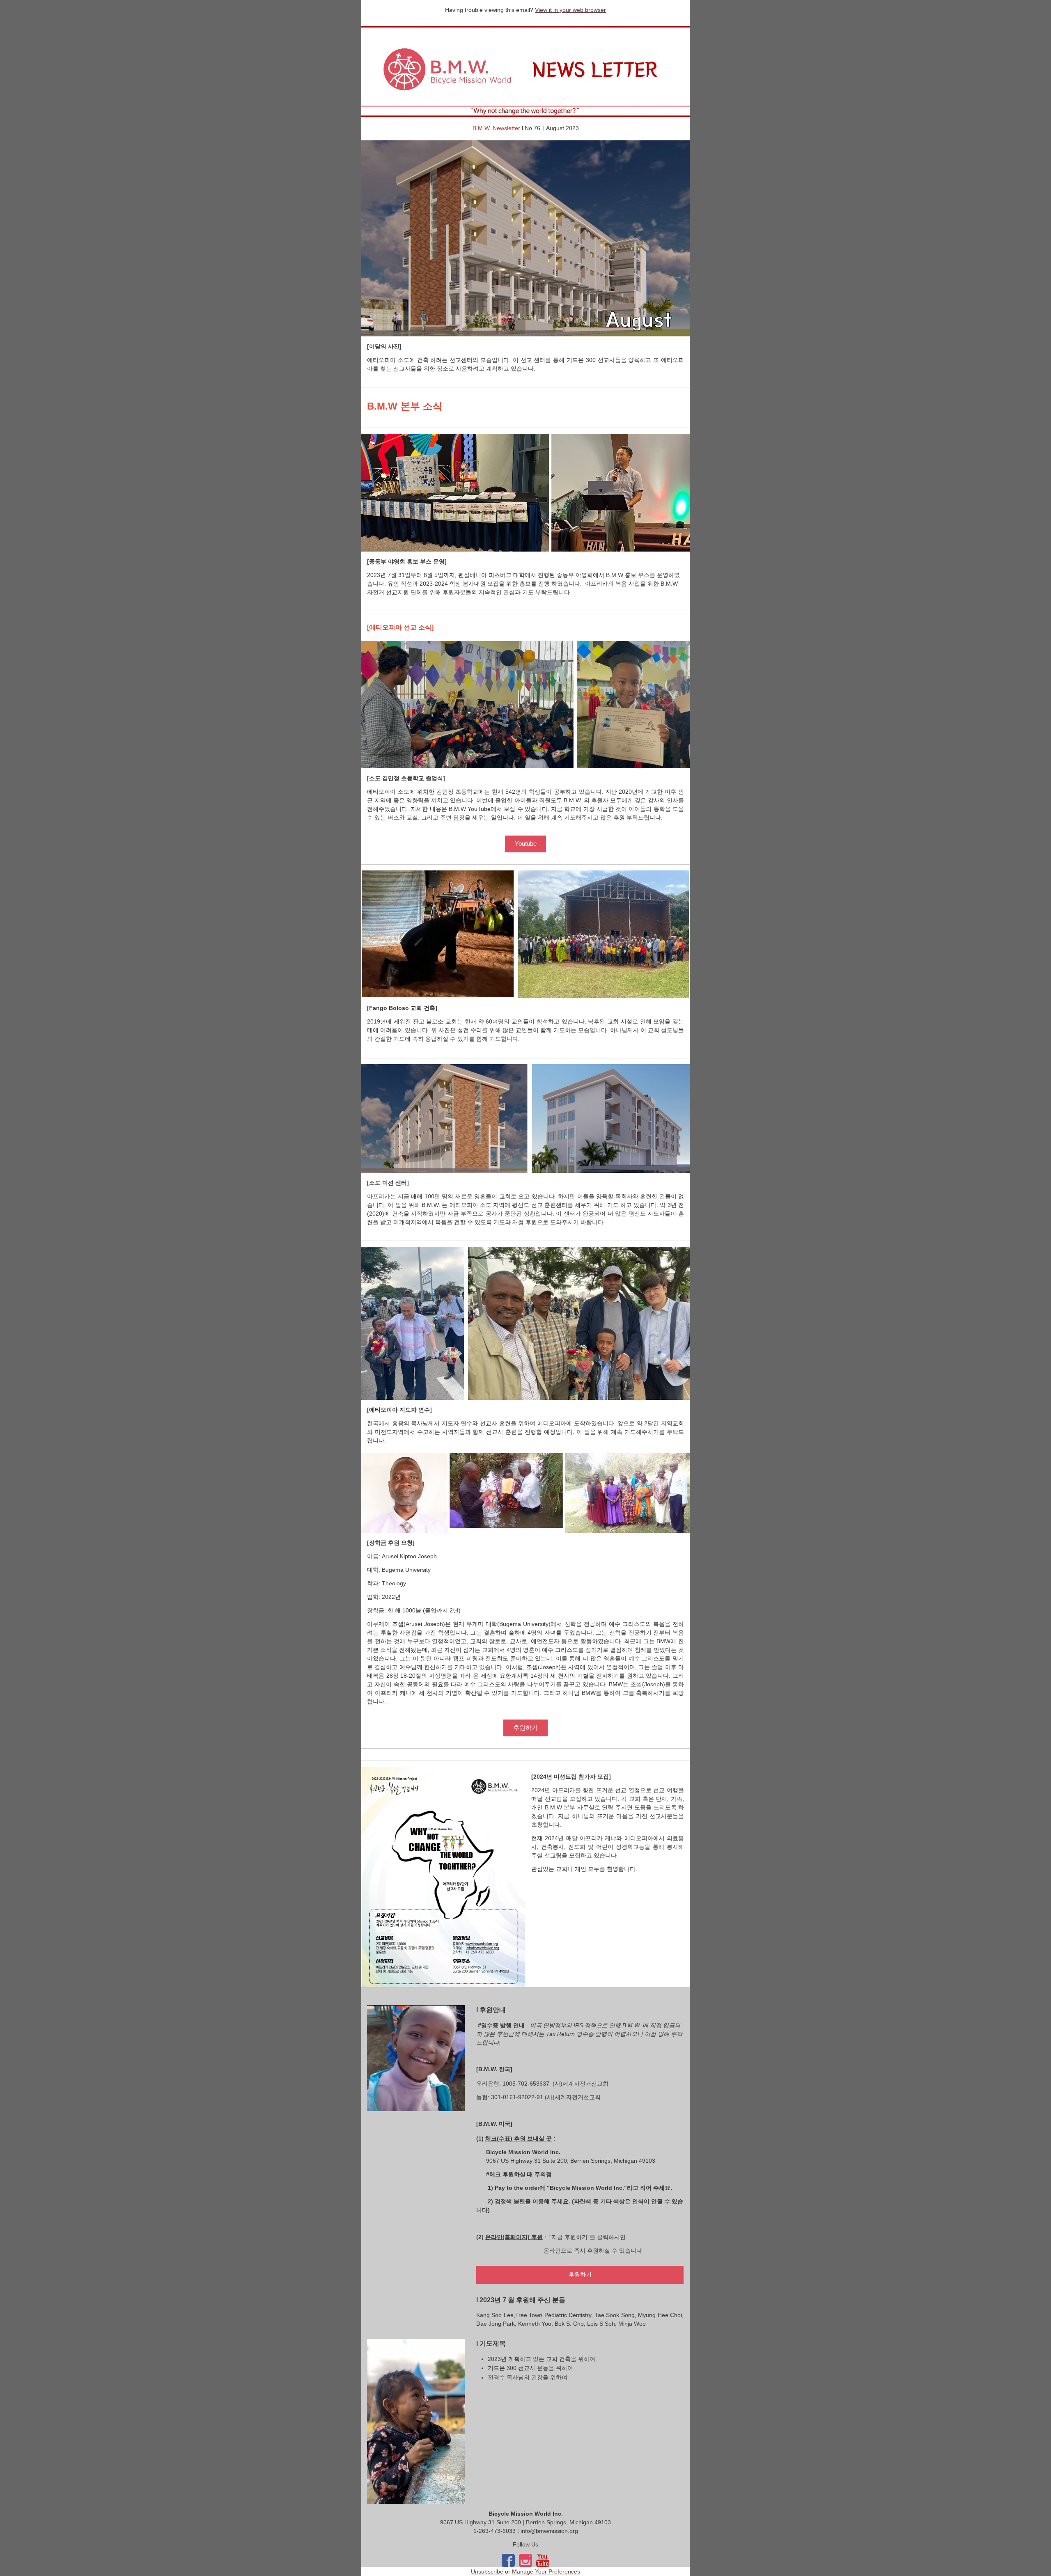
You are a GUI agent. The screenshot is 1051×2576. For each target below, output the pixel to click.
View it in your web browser (570, 10)
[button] (525, 844)
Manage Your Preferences (546, 2571)
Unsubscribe (487, 2571)
